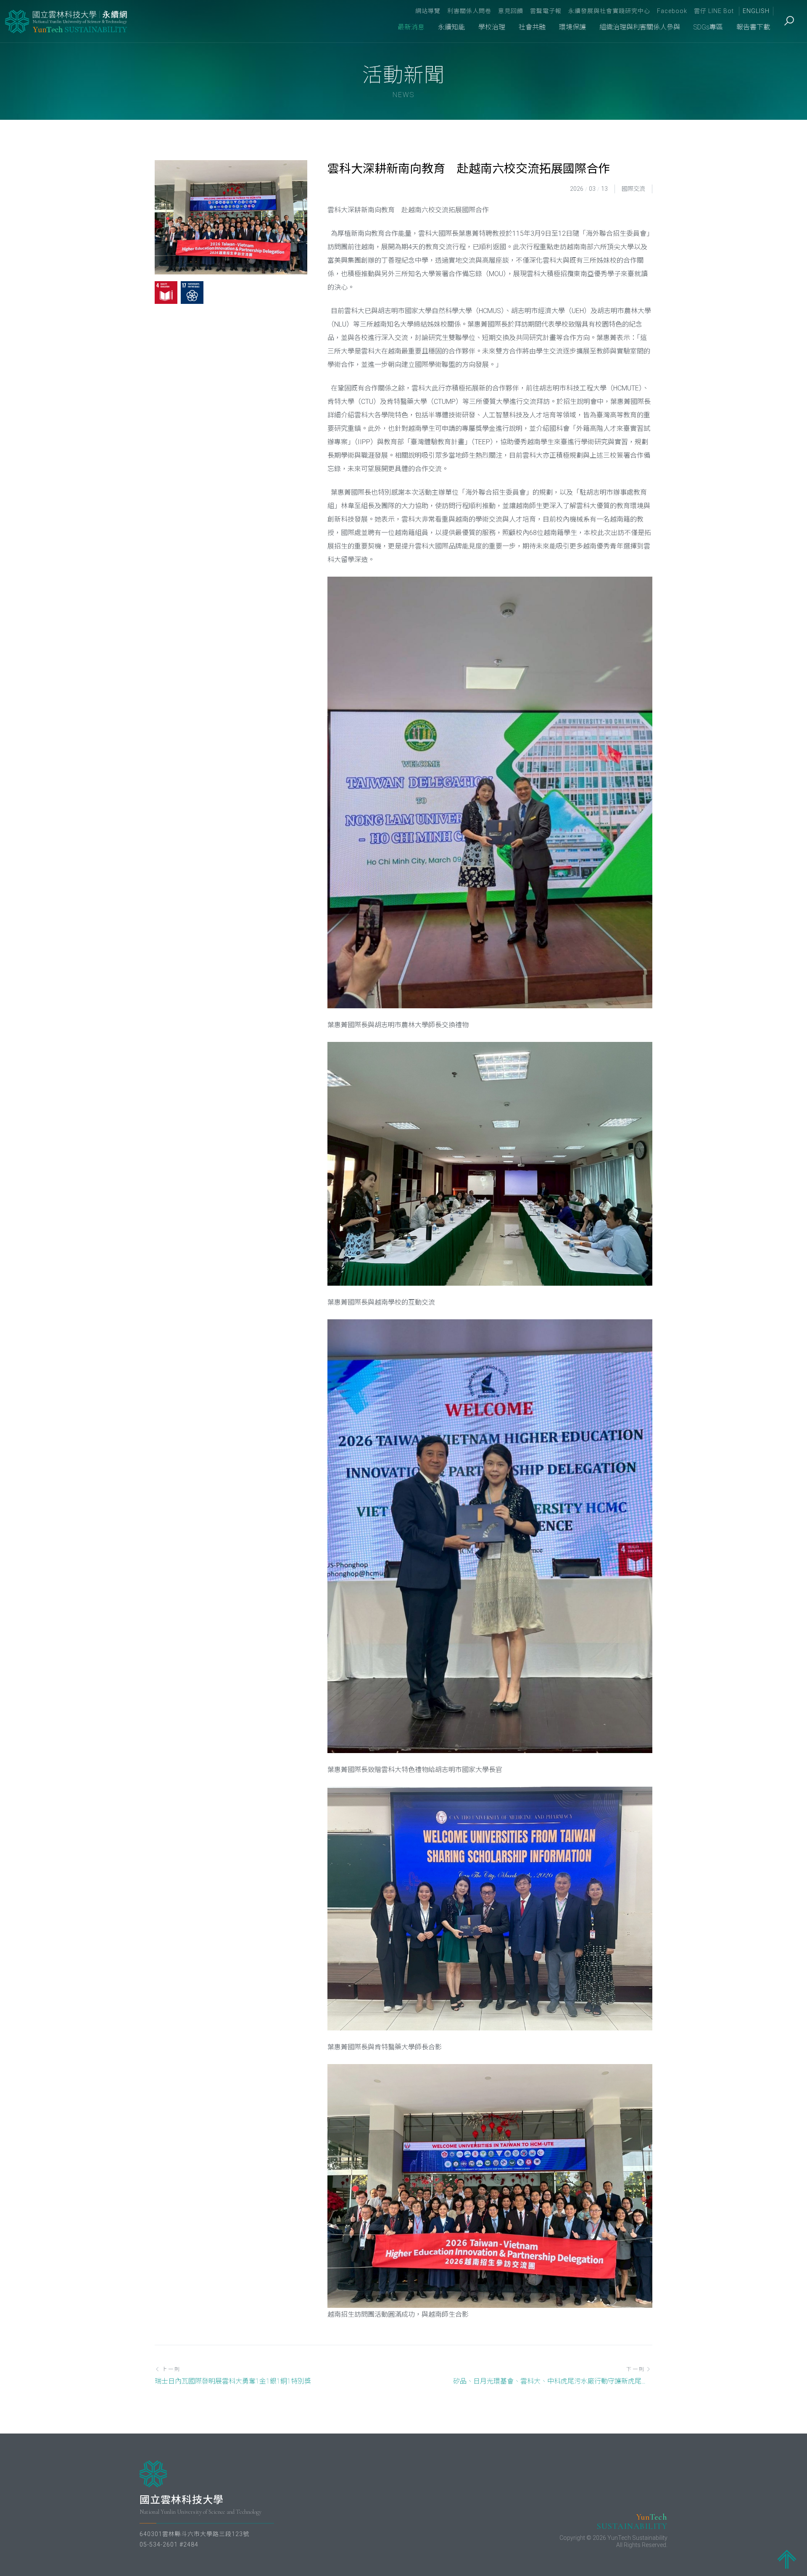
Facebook (672, 11)
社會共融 (532, 27)
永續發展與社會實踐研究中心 (609, 11)
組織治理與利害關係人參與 (640, 27)
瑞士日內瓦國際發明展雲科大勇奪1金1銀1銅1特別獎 (233, 2381)
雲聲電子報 (546, 11)
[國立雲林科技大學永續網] (67, 21)
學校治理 (492, 27)
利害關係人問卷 (469, 11)
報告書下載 (753, 27)
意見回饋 (511, 11)
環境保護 (572, 27)
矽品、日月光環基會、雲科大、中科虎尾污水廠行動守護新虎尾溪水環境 (553, 2381)
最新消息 (411, 27)
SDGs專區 (708, 27)
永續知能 (451, 27)
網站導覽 (428, 11)
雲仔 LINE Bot (714, 11)
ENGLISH (756, 11)
